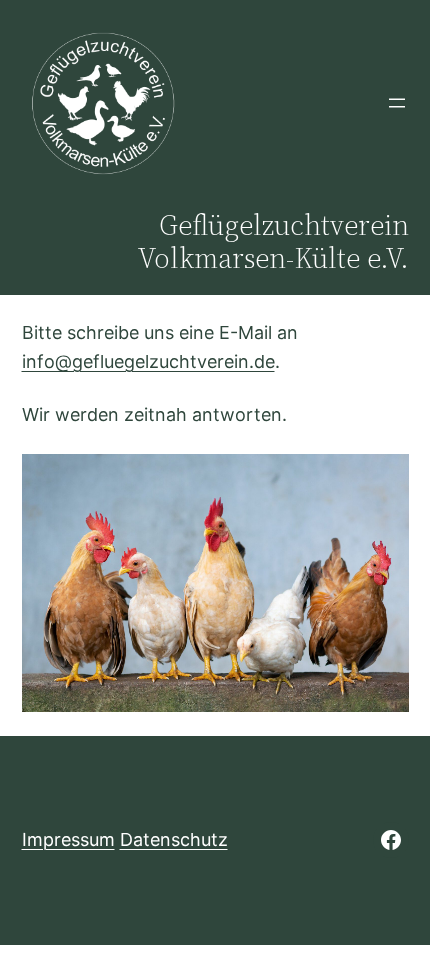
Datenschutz (174, 839)
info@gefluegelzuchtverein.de (148, 361)
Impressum (68, 839)
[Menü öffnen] (397, 103)
